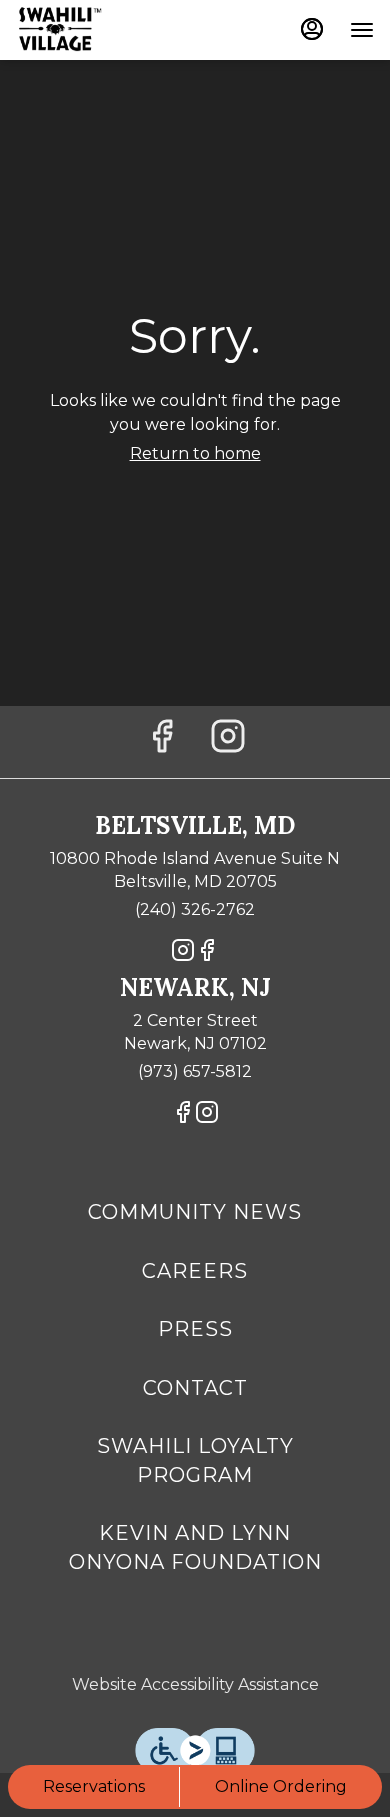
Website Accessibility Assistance (195, 1684)
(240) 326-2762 (195, 909)
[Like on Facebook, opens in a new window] (162, 741)
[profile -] (312, 29)
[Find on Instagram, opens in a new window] (228, 741)
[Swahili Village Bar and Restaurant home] (106, 30)
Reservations (94, 1786)
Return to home (195, 453)
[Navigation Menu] (362, 30)
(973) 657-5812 (195, 1071)
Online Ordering (281, 1786)
